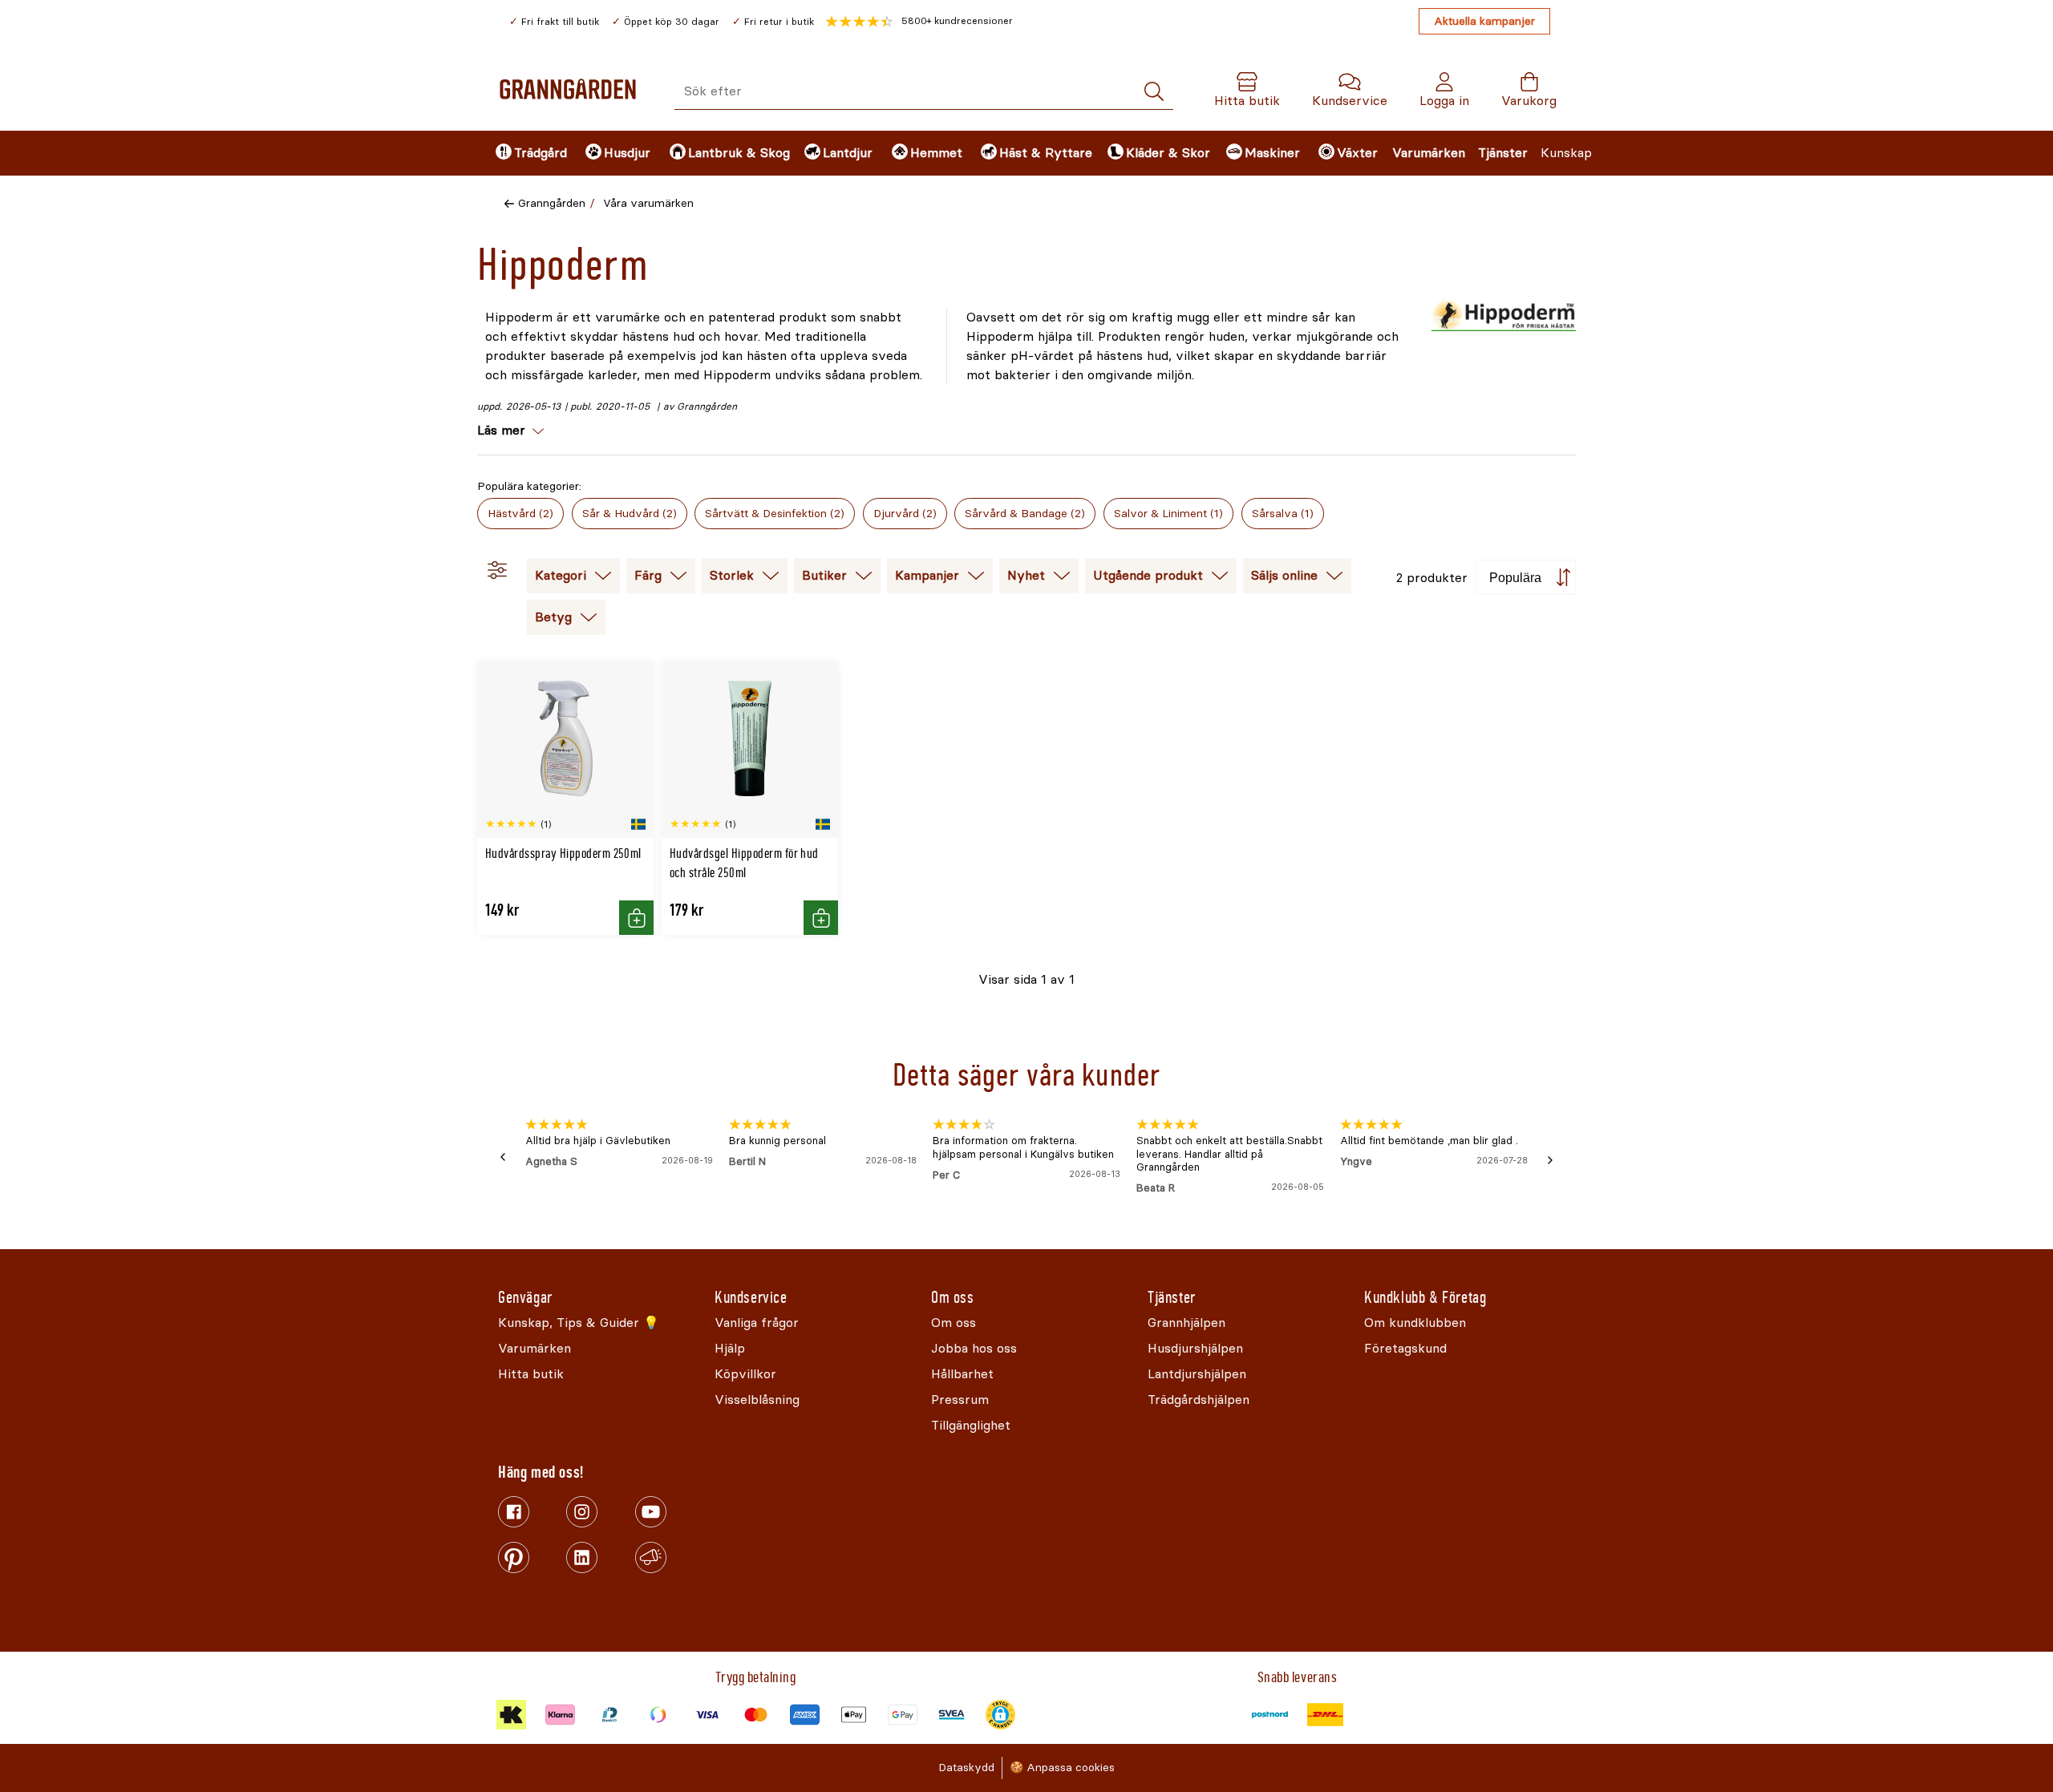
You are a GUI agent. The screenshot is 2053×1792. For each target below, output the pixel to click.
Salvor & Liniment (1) (1168, 514)
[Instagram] (582, 1512)
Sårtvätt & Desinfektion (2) (775, 514)
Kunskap (1566, 153)
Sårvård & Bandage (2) (1025, 514)
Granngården (552, 203)
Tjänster (1503, 153)
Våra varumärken (648, 203)
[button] (919, 22)
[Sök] (1154, 92)
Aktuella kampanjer (1484, 21)
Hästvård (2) (520, 514)
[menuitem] (527, 153)
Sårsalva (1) (1283, 514)
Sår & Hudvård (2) (630, 514)
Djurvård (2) (905, 514)
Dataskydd (966, 1768)
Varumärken (1429, 153)
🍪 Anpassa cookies (1062, 1768)
